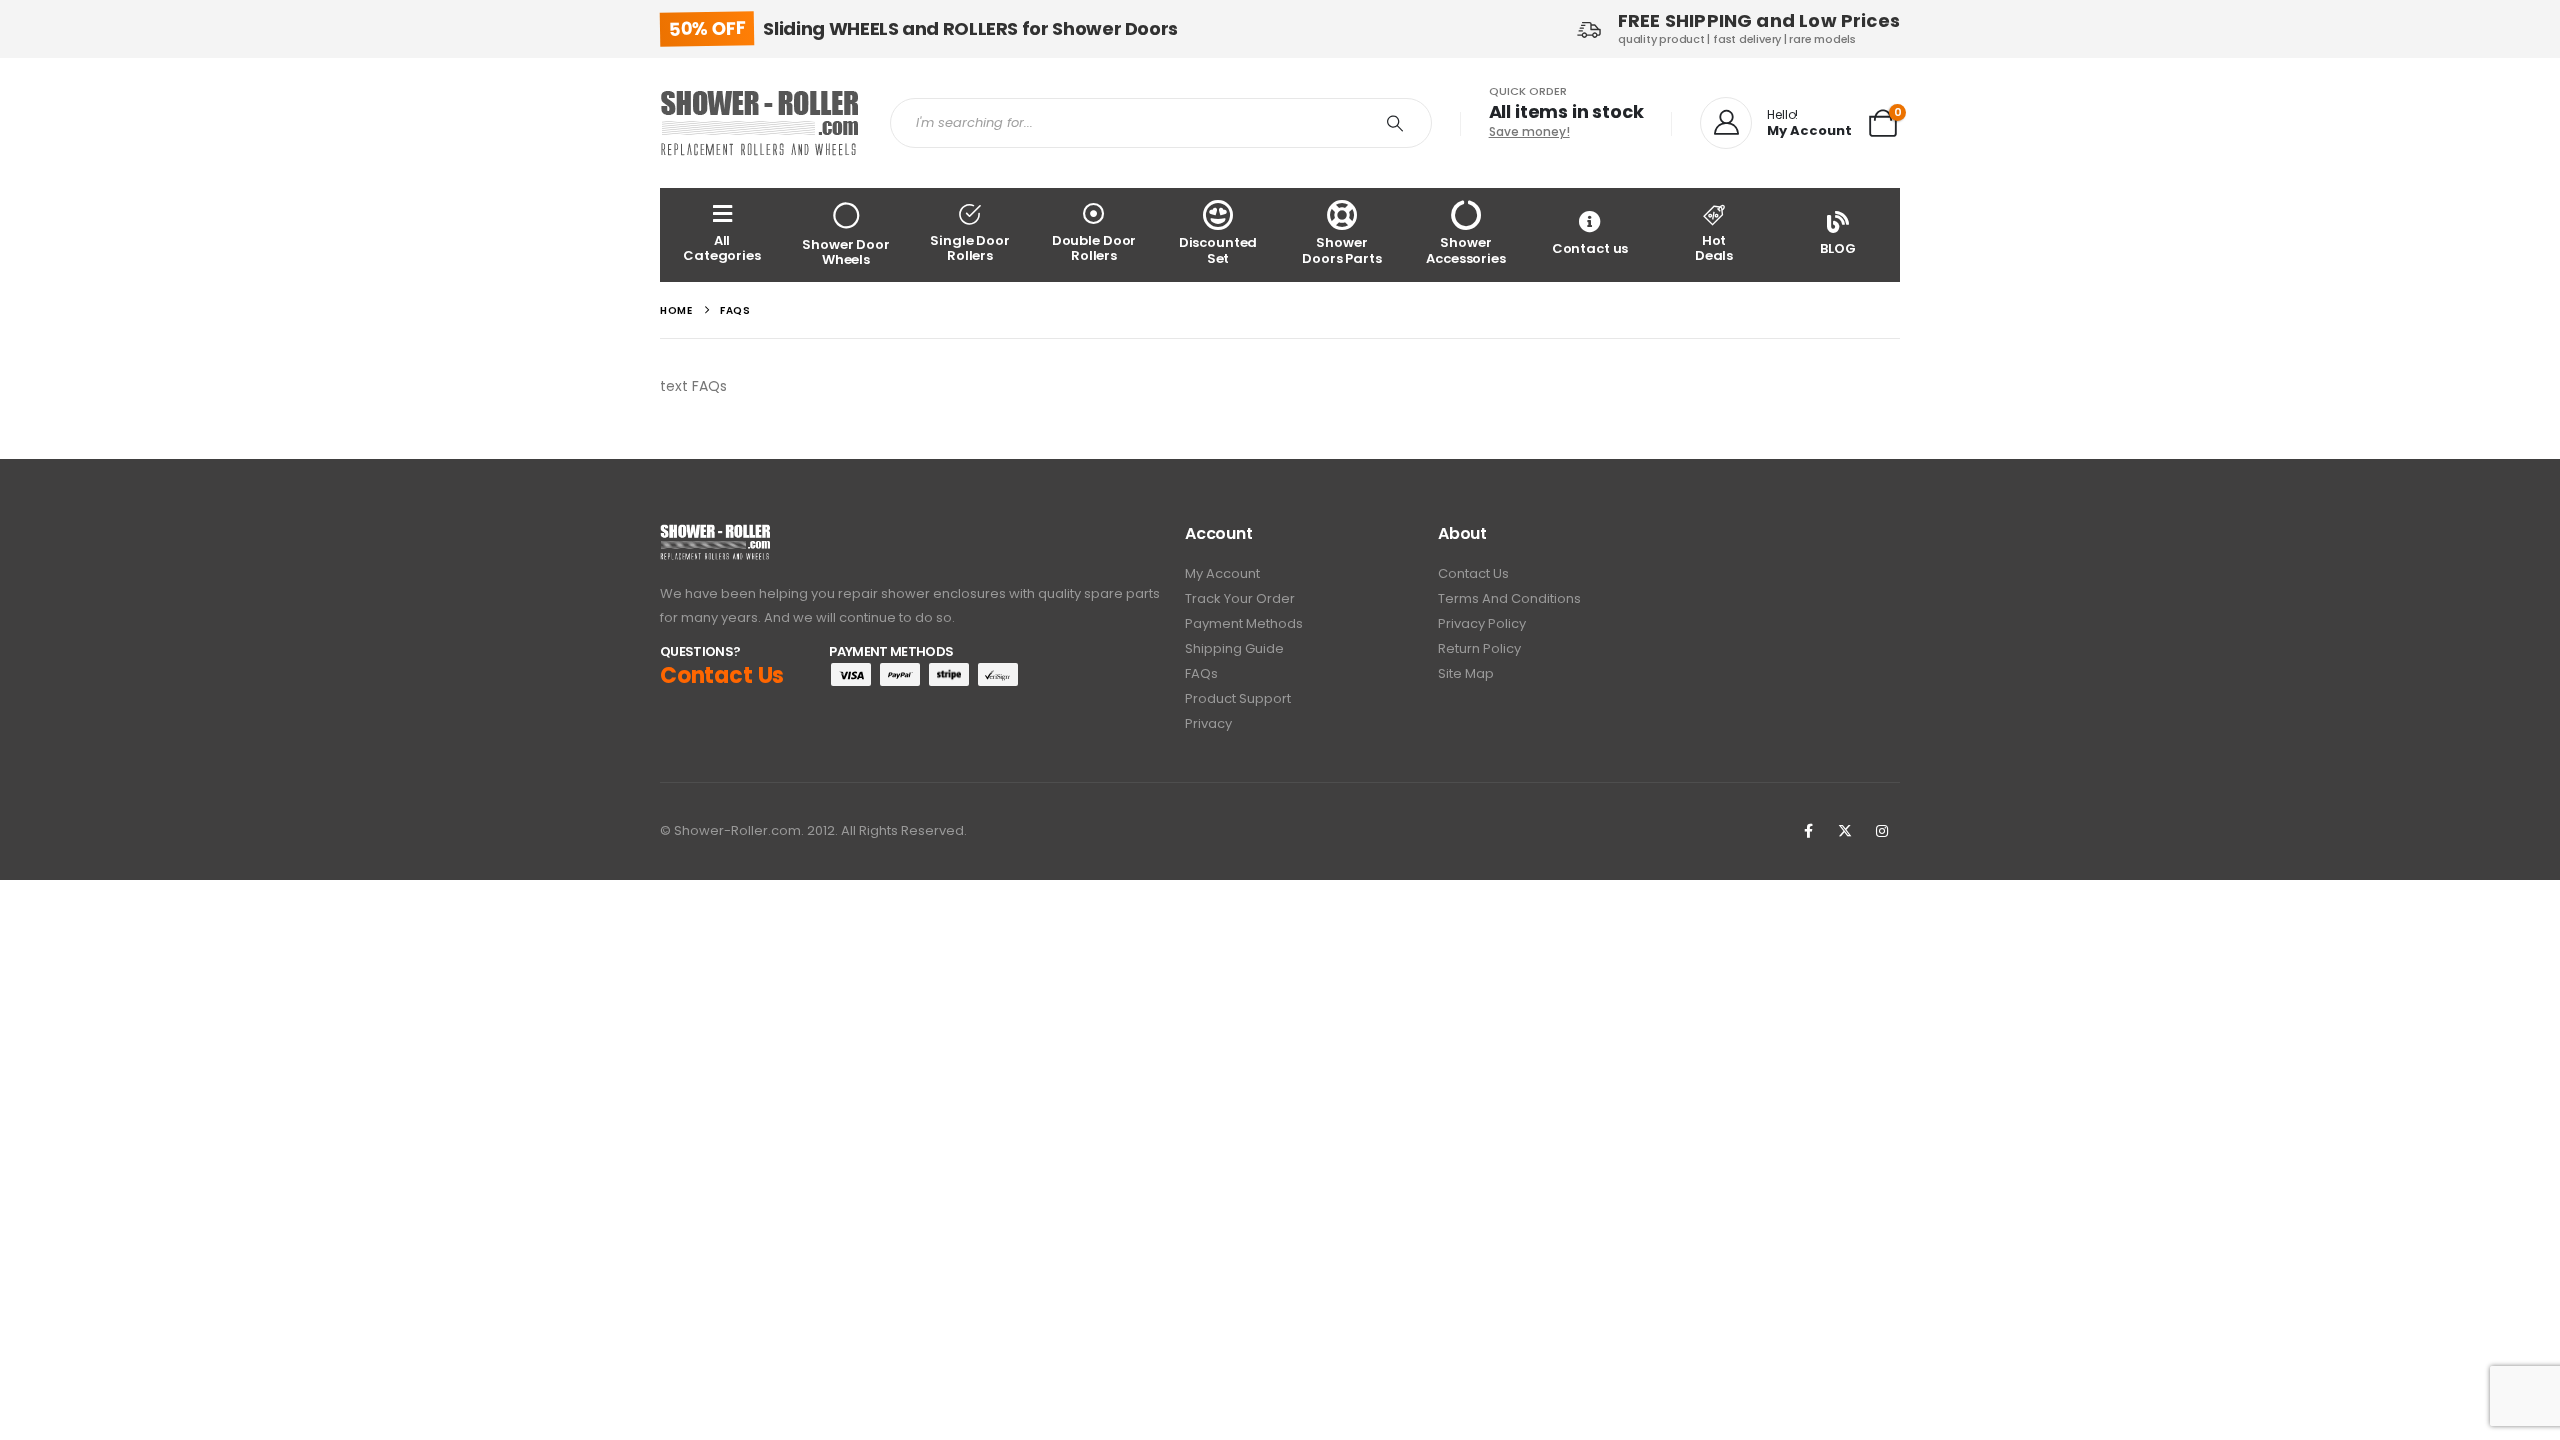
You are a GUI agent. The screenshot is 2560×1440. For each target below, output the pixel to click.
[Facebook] (1808, 832)
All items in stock (1566, 111)
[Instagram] (1882, 832)
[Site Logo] (760, 123)
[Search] (1395, 123)
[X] (1845, 832)
